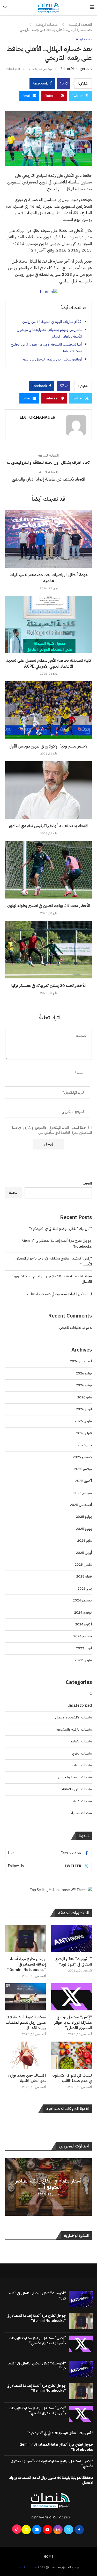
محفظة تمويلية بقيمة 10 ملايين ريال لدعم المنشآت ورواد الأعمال (26, 2023)
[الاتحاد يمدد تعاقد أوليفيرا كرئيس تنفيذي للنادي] (48, 790)
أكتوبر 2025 (83, 1481)
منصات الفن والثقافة (77, 1789)
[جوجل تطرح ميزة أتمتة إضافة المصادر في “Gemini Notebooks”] (25, 1939)
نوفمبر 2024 (83, 1612)
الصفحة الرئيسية (80, 25)
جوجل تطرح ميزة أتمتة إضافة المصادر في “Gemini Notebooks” (27, 1964)
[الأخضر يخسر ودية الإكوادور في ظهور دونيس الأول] (48, 710)
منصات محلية (82, 1813)
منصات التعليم (81, 1741)
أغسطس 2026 (81, 1361)
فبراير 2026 (84, 1433)
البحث (87, 1183)
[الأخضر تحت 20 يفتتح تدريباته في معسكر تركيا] (48, 949)
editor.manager (73, 69)
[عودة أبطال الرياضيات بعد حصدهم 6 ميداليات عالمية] (48, 539)
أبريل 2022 (84, 1648)
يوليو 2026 (84, 1373)
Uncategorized (80, 1705)
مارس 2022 (83, 1660)
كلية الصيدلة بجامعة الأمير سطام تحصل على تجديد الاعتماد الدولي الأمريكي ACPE (49, 663)
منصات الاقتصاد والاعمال (73, 1717)
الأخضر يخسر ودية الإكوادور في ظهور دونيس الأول (49, 746)
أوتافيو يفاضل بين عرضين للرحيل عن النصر (52, 359)
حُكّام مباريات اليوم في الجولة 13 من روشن (52, 322)
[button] (10, 2187)
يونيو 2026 (84, 1385)
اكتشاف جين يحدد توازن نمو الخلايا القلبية (27, 2078)
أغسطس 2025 (81, 1505)
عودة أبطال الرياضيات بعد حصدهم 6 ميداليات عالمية (49, 578)
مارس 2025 (83, 1564)
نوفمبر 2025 (83, 1469)
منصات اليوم (28, 2567)
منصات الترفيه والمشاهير (74, 1729)
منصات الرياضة (47, 25)
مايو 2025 (84, 1541)
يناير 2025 (85, 1588)
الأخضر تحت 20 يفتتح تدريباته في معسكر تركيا (48, 986)
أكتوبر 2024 (83, 1624)
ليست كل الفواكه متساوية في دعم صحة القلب (59, 1294)
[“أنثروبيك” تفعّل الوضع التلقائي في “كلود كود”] (72, 1939)
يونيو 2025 (84, 1529)
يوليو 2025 (84, 1517)
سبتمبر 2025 (83, 1493)
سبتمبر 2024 (83, 1636)
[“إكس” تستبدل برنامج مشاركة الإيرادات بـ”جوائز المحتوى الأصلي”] (72, 1997)
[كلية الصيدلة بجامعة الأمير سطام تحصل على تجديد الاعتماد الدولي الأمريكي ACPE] (48, 624)
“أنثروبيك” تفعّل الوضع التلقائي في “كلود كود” (61, 1229)
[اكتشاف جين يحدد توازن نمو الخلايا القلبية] (25, 2055)
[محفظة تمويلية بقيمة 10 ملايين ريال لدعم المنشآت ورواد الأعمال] (25, 1997)
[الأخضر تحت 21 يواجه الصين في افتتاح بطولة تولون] (48, 870)
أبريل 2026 (84, 1409)
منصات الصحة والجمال (75, 1777)
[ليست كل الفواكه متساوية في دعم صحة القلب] (72, 2055)
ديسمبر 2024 (82, 1600)
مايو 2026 (84, 1397)
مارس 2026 (83, 1421)
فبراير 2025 (84, 1576)
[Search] (5, 8)
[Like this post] (62, 83)
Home (49, 2557)
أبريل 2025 (84, 1553)
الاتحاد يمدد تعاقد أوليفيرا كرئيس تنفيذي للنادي (49, 826)
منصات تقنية (83, 1801)
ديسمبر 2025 (82, 1457)
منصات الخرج (82, 1753)
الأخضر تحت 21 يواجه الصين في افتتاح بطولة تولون (49, 906)
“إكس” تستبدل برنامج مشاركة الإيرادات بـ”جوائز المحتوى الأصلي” (73, 2023)
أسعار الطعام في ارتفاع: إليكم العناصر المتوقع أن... (48, 2184)
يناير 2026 (85, 1445)
